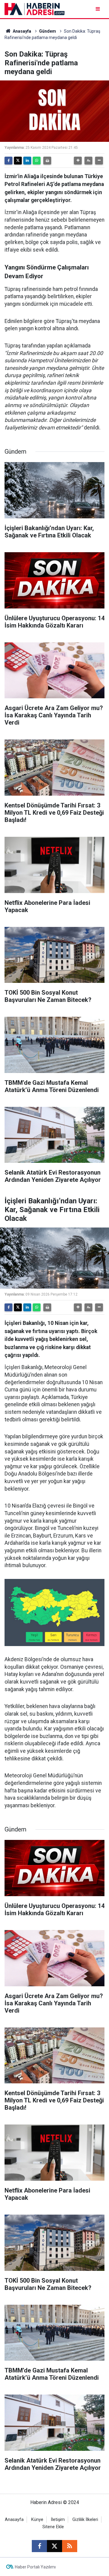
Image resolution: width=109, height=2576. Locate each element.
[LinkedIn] (27, 161)
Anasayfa (21, 31)
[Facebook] (8, 161)
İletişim (58, 2520)
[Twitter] (18, 161)
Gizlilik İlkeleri (85, 2520)
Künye (37, 2520)
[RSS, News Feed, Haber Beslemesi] (70, 2546)
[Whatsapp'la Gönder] (37, 161)
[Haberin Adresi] (35, 9)
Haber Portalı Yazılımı (35, 2567)
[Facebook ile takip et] (39, 2546)
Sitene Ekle (53, 2527)
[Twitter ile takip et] (54, 2546)
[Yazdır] (47, 161)
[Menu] (98, 9)
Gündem (48, 31)
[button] (78, 161)
